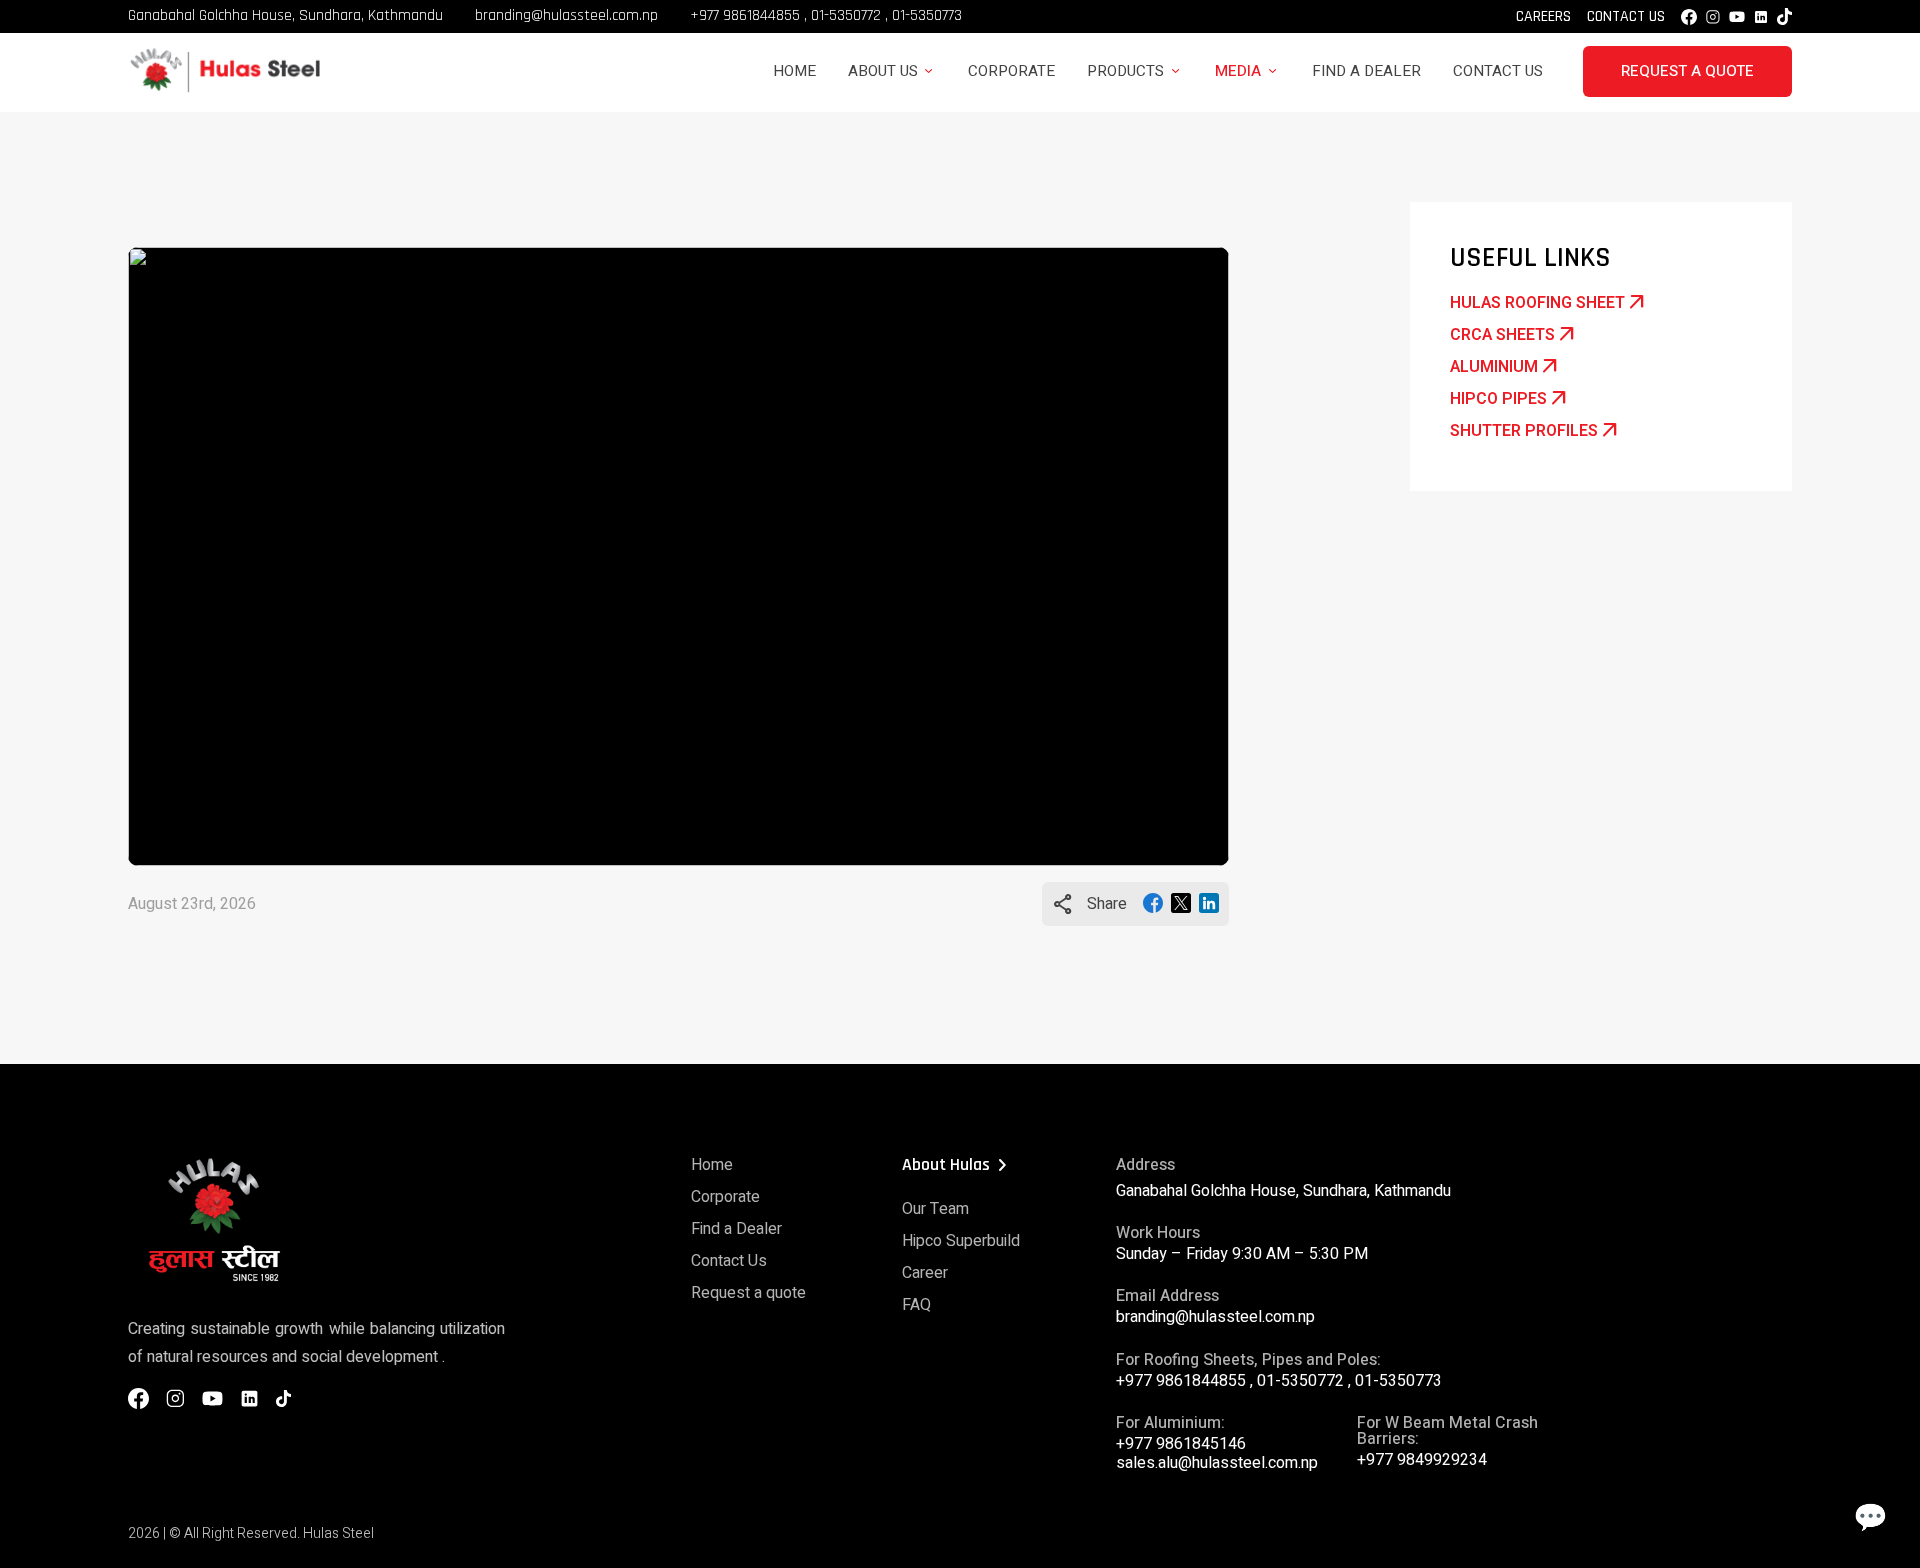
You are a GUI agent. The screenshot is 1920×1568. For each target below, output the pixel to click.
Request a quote (748, 1293)
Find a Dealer (1366, 71)
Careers (1543, 17)
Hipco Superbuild (961, 1241)
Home (794, 71)
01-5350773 (927, 15)
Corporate (1011, 71)
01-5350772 (846, 15)
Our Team (935, 1209)
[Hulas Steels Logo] (224, 89)
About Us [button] (883, 71)
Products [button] (1125, 71)
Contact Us (1626, 17)
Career (925, 1273)
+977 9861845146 (1181, 1444)
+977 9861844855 (745, 15)
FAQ (916, 1305)
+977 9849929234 (1422, 1460)
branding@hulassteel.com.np (566, 15)
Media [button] (1238, 71)
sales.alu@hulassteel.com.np (1217, 1463)
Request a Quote (1687, 71)
